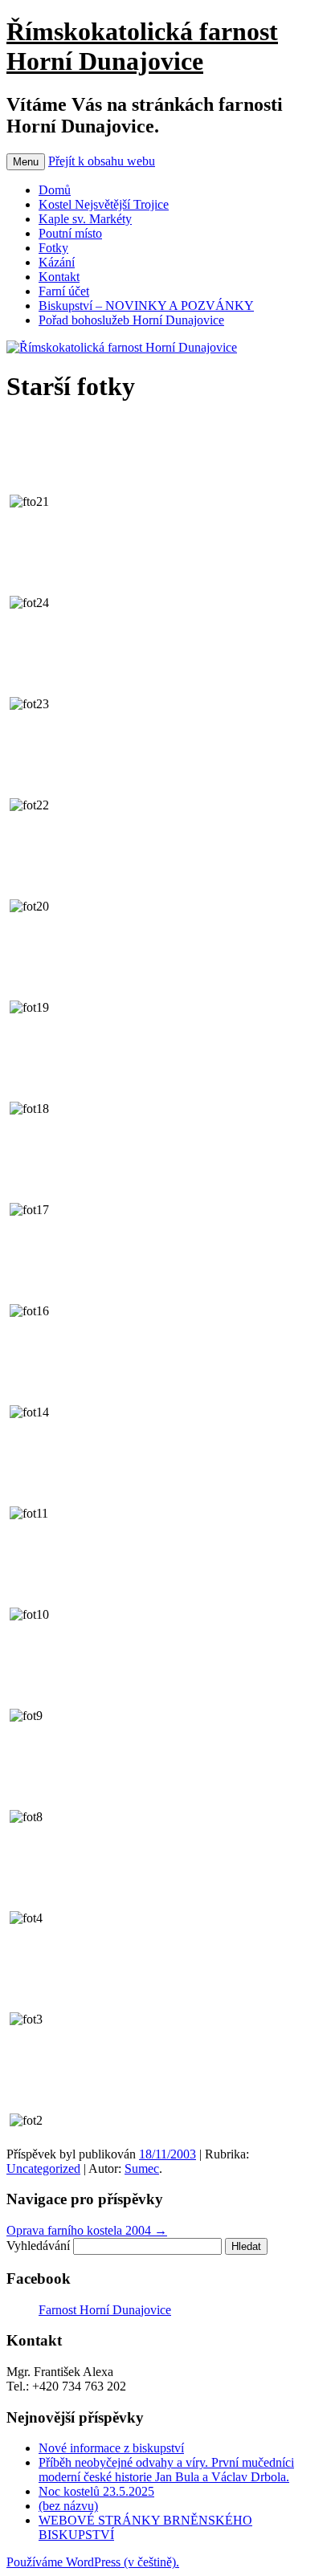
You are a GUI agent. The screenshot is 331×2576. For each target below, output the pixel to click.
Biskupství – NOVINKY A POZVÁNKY (146, 306)
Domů (55, 190)
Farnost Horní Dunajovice (105, 2310)
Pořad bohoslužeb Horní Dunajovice (131, 320)
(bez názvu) (68, 2506)
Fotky (53, 248)
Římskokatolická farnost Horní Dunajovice (142, 46)
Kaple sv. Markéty (85, 219)
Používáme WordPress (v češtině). (93, 2562)
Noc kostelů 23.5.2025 (96, 2491)
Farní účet (64, 291)
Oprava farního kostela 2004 (87, 2230)
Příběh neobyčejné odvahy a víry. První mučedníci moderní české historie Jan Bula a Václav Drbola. (166, 2470)
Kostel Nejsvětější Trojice (104, 204)
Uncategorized (43, 2168)
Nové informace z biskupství (111, 2448)
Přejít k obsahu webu (102, 161)
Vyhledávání (38, 2246)
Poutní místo (70, 233)
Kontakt (59, 277)
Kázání (57, 262)
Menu (26, 162)
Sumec (142, 2168)
